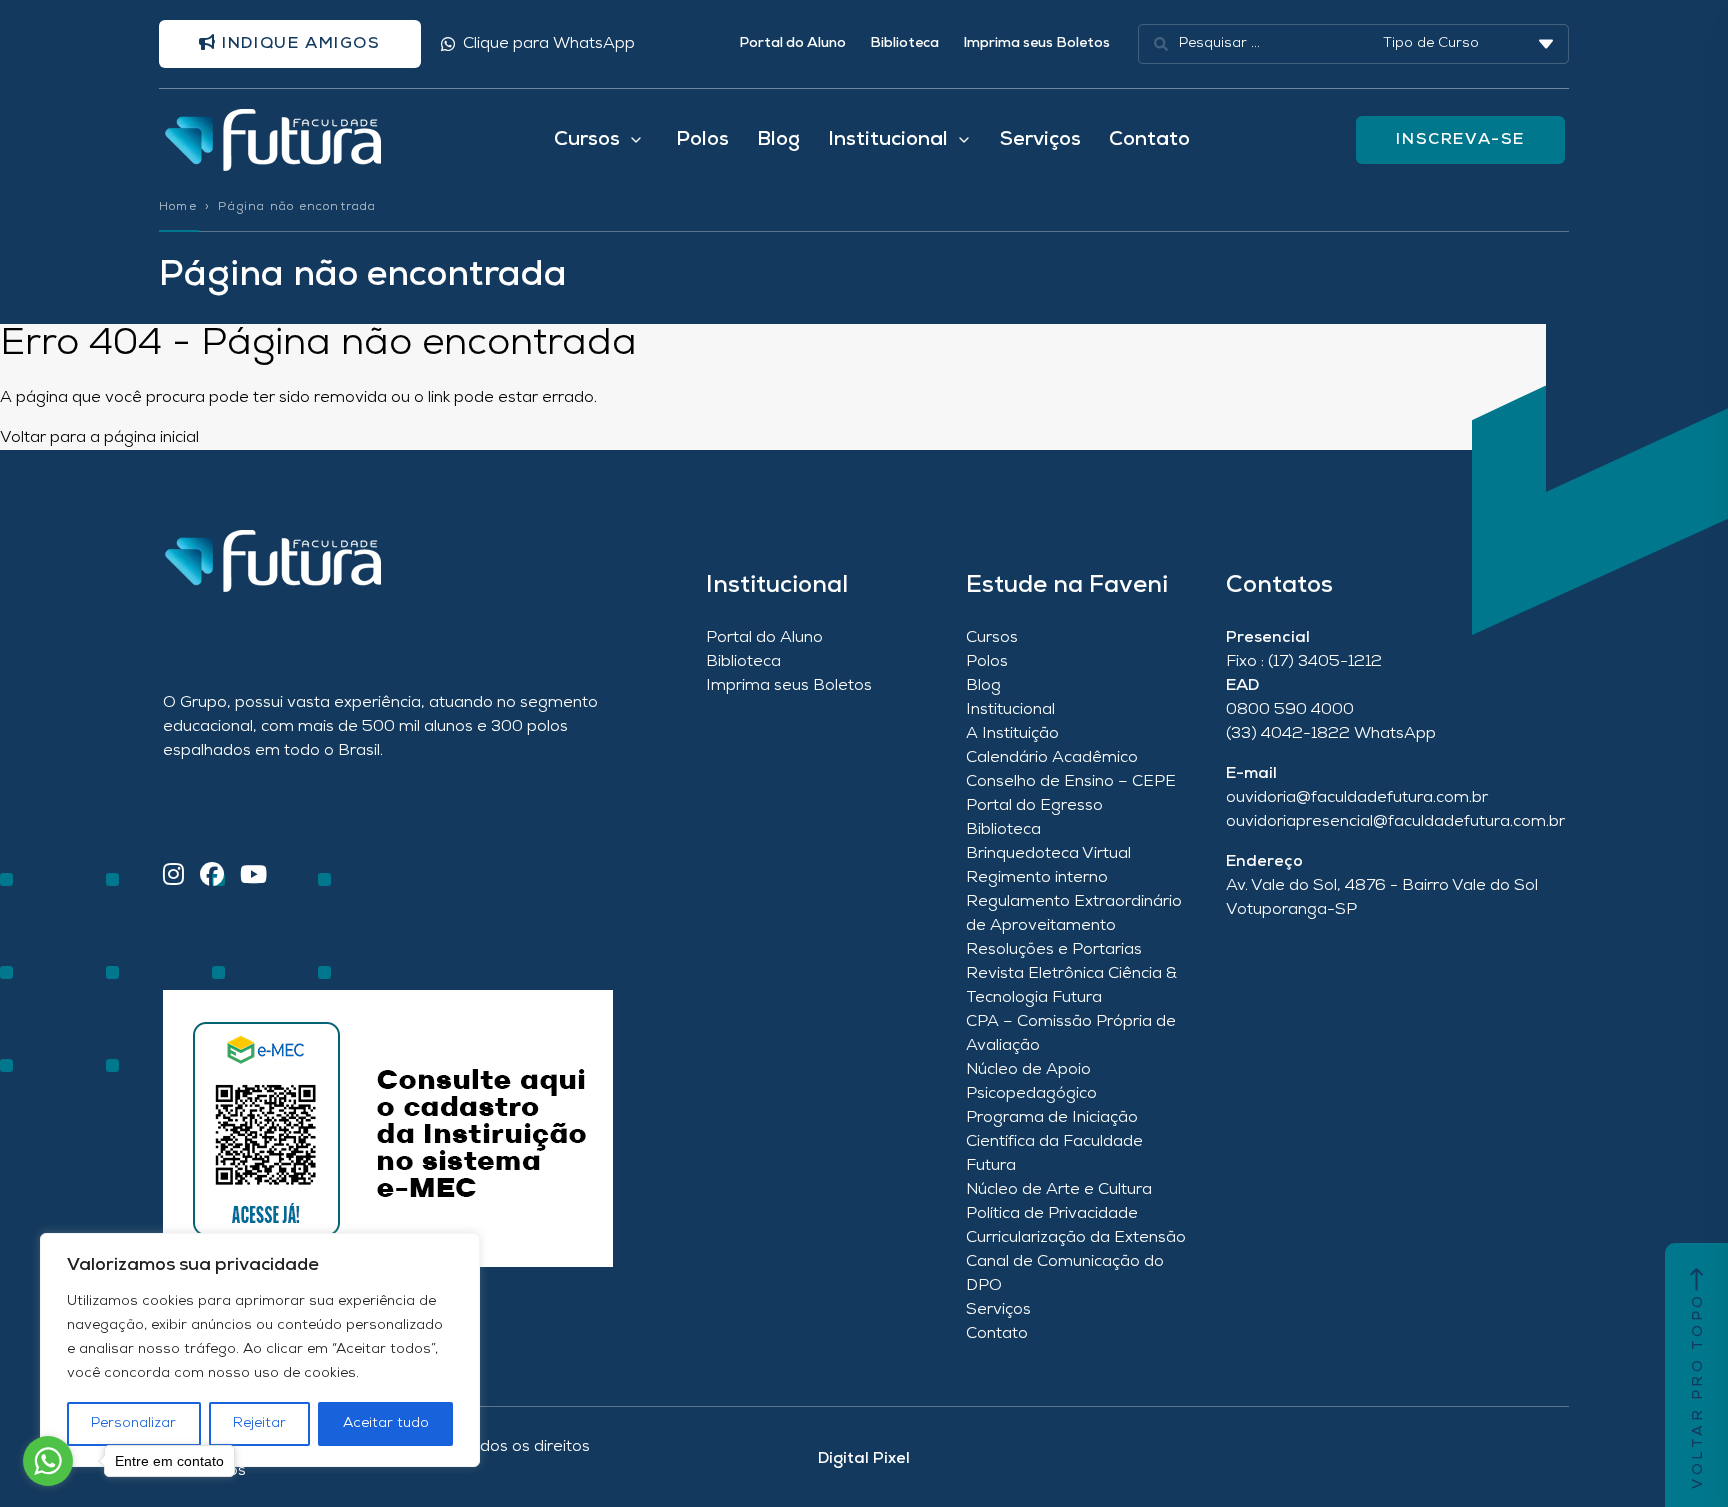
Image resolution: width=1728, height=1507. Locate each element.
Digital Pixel (864, 1459)
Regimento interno (1037, 878)
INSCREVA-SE (1460, 140)
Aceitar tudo (386, 1423)
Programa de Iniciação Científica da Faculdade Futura (1054, 1142)
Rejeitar (259, 1423)
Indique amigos (299, 44)
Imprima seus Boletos (1036, 43)
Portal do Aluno (792, 43)
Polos (702, 140)
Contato (1149, 140)
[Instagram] (173, 876)
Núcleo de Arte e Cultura (1059, 1190)
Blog (778, 140)
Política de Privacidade (1052, 1214)
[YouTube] (253, 876)
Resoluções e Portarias (1054, 950)
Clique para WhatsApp (549, 44)
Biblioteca (904, 43)
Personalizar (133, 1423)
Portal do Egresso (1034, 806)
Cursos (992, 638)
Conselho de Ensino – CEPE (1071, 782)
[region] (260, 1350)
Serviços (1040, 140)
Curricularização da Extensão (1076, 1238)
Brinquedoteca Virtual (1048, 854)
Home (178, 207)
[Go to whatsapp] (48, 1461)
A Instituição (1012, 734)
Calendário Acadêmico (1052, 758)
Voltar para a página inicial (99, 438)
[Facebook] (212, 876)
